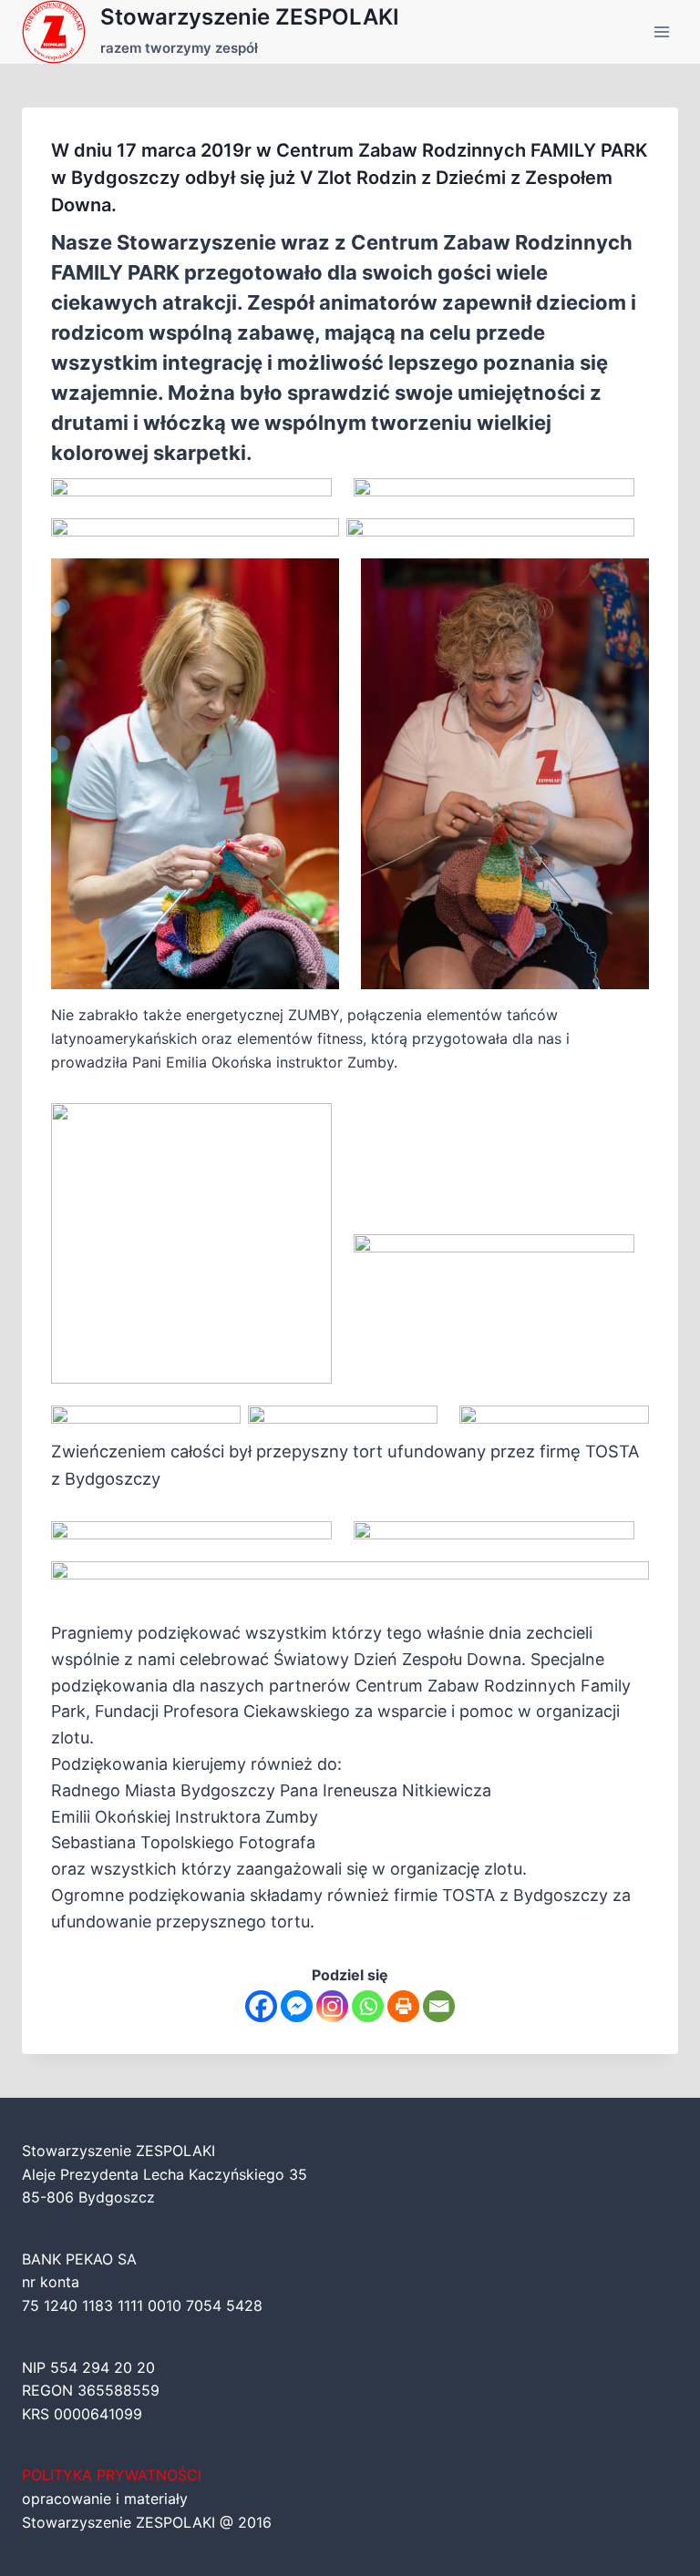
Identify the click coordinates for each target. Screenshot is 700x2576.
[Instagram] (332, 2006)
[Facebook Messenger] (297, 2006)
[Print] (403, 2006)
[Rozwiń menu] (661, 31)
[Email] (439, 2006)
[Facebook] (261, 2006)
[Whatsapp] (368, 2006)
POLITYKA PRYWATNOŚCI (112, 2475)
